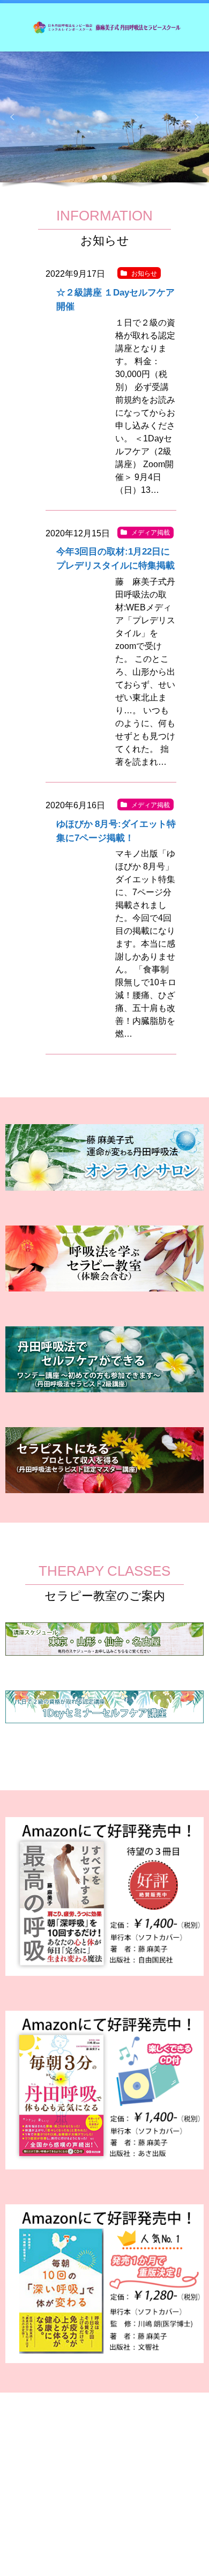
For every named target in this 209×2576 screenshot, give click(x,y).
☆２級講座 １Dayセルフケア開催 (115, 299)
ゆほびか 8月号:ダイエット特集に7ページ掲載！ (116, 831)
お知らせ (144, 274)
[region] (104, 121)
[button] (12, 117)
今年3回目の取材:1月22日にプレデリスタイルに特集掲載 (115, 558)
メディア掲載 (151, 533)
